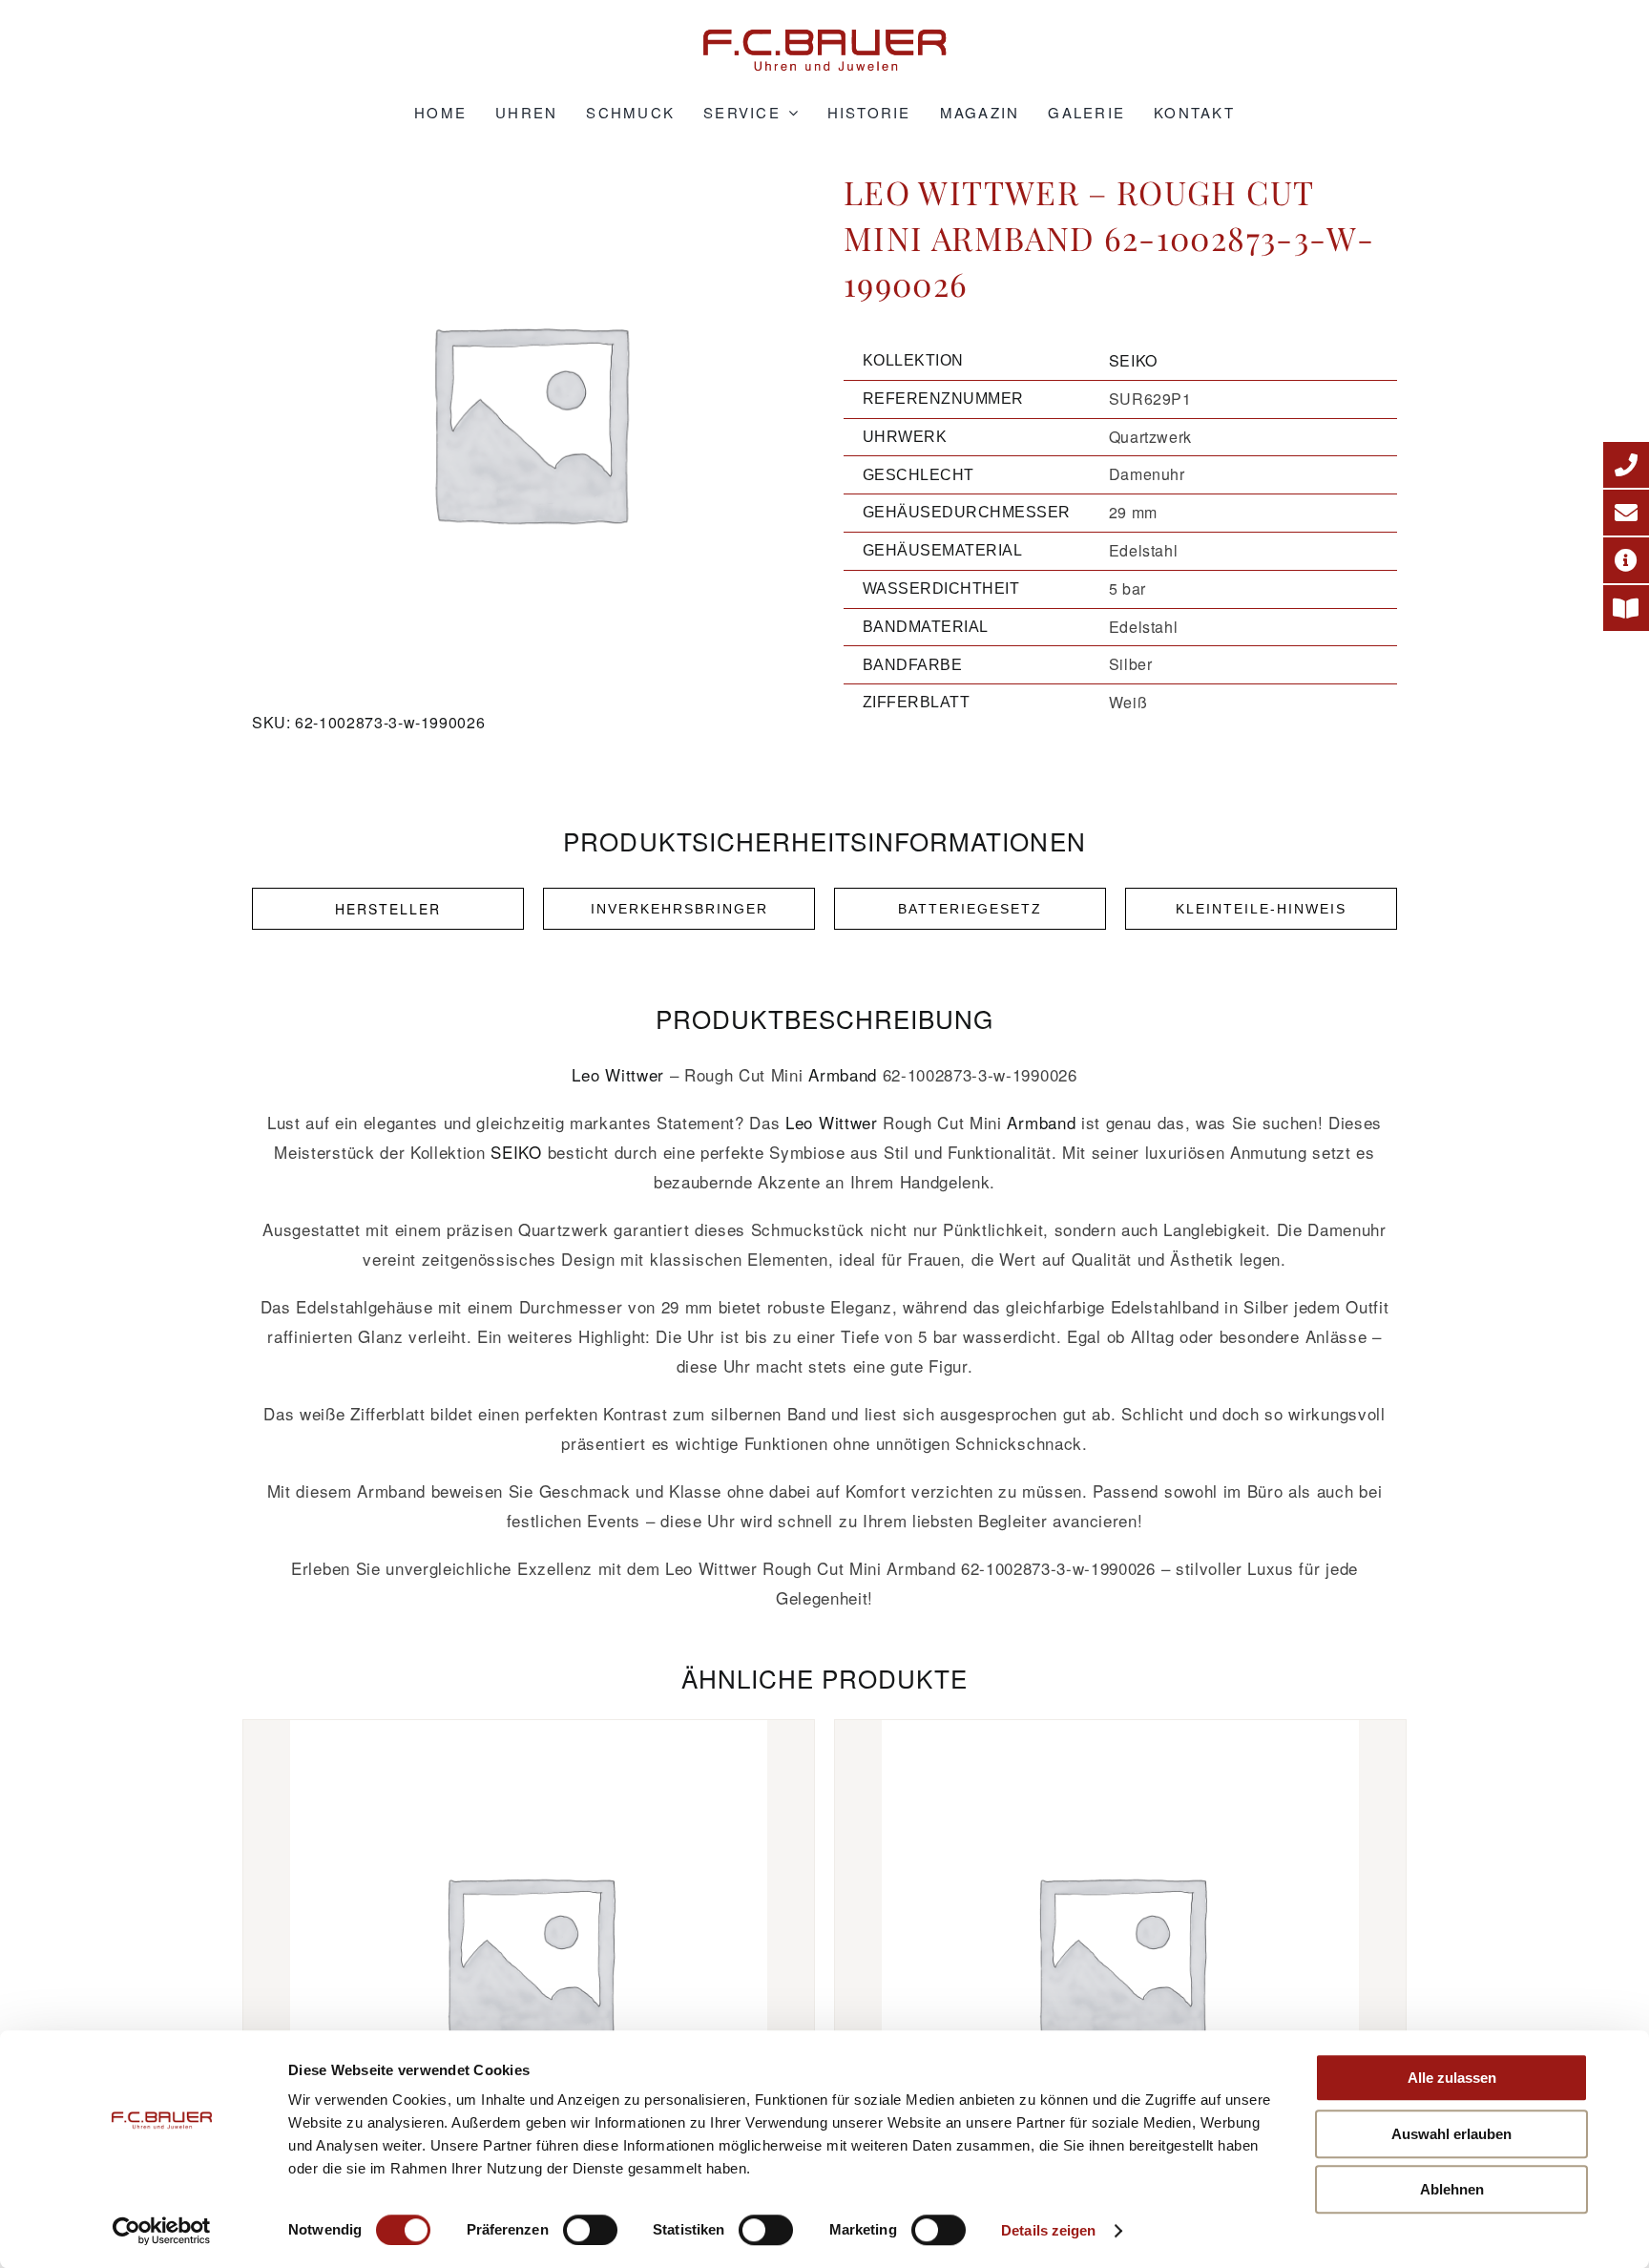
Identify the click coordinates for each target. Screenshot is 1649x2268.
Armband (843, 1074)
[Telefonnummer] (1626, 465)
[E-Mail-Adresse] (1626, 513)
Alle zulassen (1452, 2078)
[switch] (590, 2230)
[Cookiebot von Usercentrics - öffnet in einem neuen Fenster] (162, 2231)
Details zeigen (1048, 2230)
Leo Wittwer (617, 1074)
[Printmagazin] (1626, 608)
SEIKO (1133, 360)
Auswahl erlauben (1451, 2134)
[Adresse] (1626, 560)
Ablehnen (1452, 2189)
